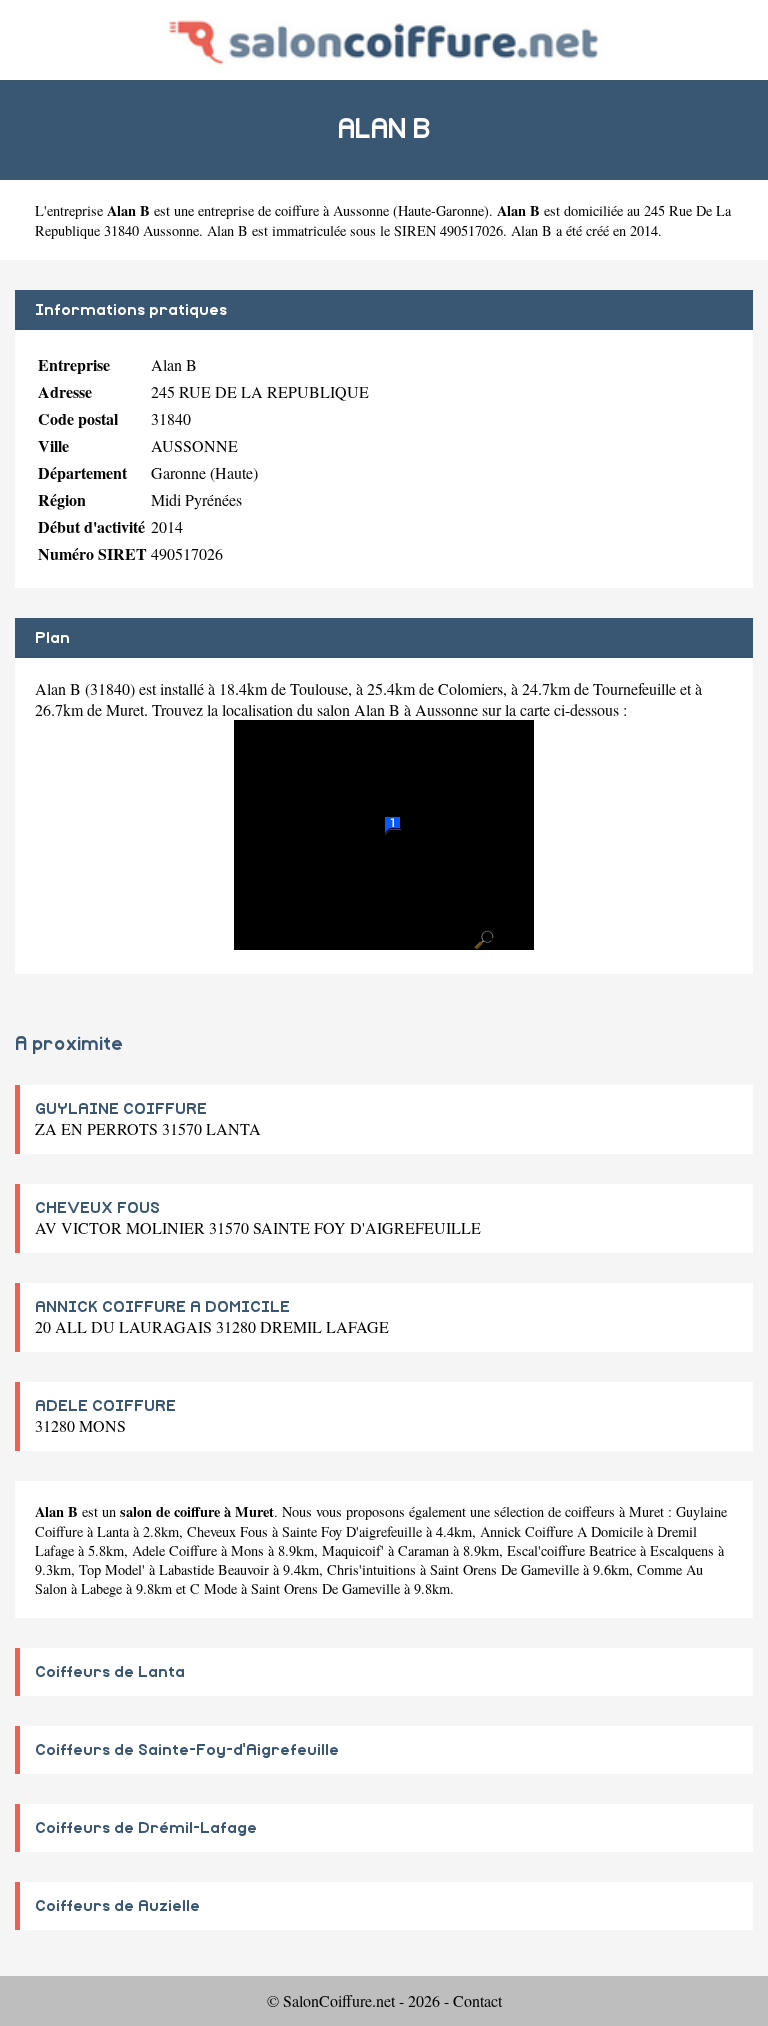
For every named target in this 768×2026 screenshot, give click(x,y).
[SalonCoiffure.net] (384, 39)
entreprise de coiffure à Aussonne (293, 210)
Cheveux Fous (227, 1531)
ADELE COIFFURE (105, 1406)
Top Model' (112, 1569)
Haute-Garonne (441, 210)
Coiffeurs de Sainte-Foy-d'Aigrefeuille (187, 1750)
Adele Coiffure (174, 1550)
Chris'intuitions (371, 1569)
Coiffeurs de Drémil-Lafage (146, 1828)
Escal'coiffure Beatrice (571, 1550)
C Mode (213, 1588)
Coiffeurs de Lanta (110, 1672)
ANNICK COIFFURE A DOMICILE (162, 1307)
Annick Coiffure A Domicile (561, 1531)
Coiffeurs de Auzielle (117, 1906)
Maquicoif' (353, 1550)
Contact (477, 2000)
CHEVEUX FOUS (97, 1208)
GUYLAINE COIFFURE (121, 1109)
